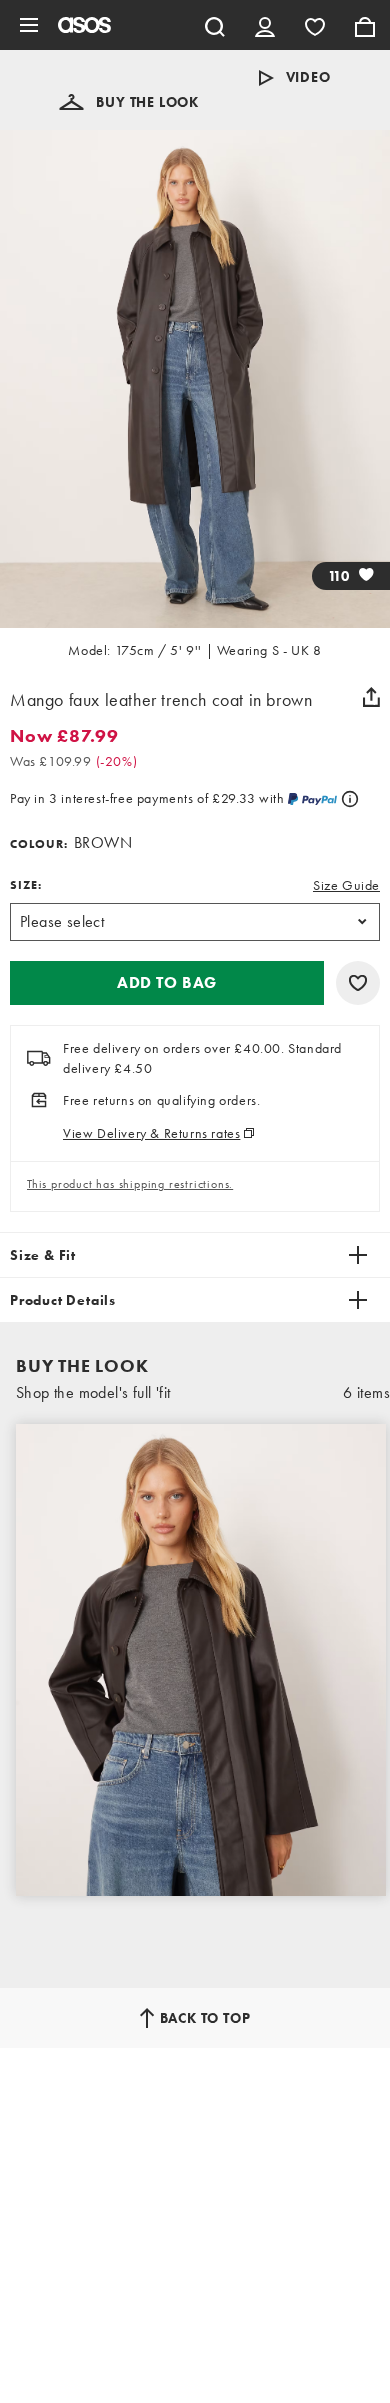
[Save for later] (358, 983)
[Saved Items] (315, 25)
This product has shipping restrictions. (130, 1184)
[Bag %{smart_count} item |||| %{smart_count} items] (365, 25)
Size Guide (346, 885)
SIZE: (26, 885)
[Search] (215, 25)
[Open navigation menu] (29, 25)
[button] (129, 102)
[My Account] (265, 25)
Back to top (205, 2018)
